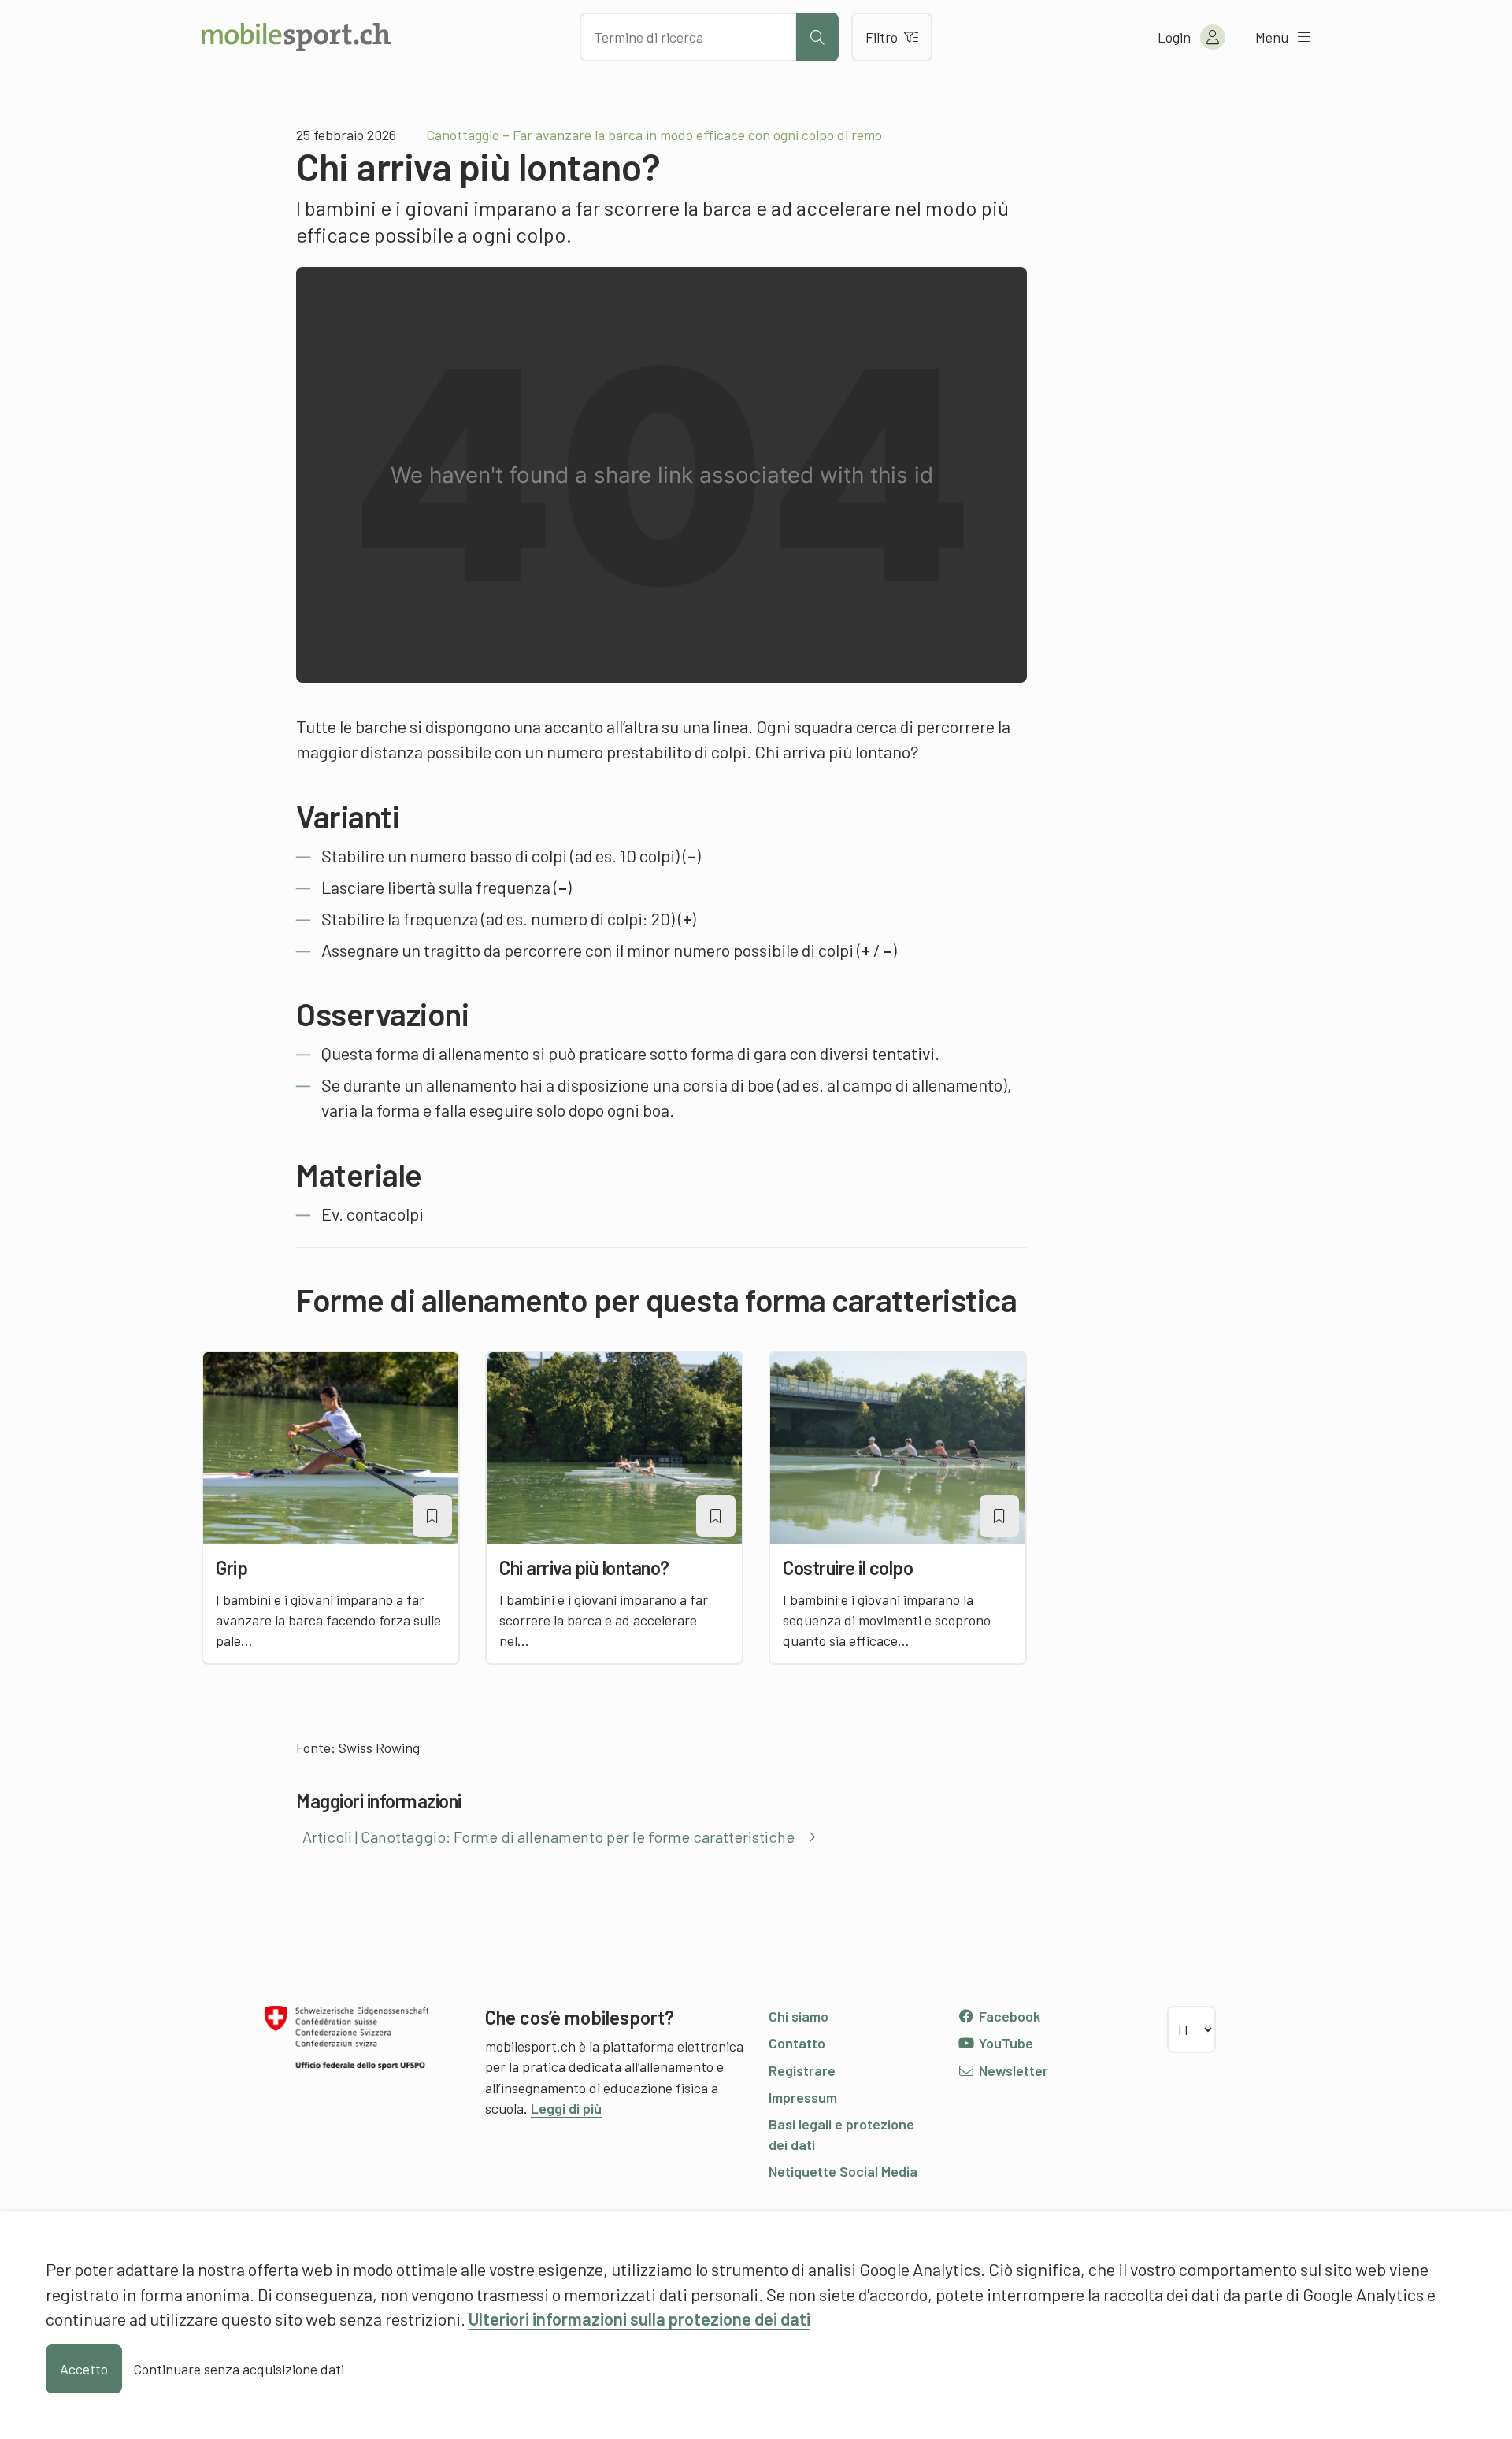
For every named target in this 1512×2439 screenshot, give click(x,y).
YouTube (1004, 2043)
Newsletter (1012, 2070)
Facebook (1008, 2016)
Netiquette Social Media (843, 2171)
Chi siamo (799, 2016)
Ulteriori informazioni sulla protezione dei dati (639, 2319)
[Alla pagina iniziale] (296, 37)
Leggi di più (566, 2108)
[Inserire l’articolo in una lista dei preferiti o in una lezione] (432, 1516)
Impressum (803, 2097)
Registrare (802, 2070)
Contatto (797, 2043)
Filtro (882, 37)
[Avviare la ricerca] (817, 37)
